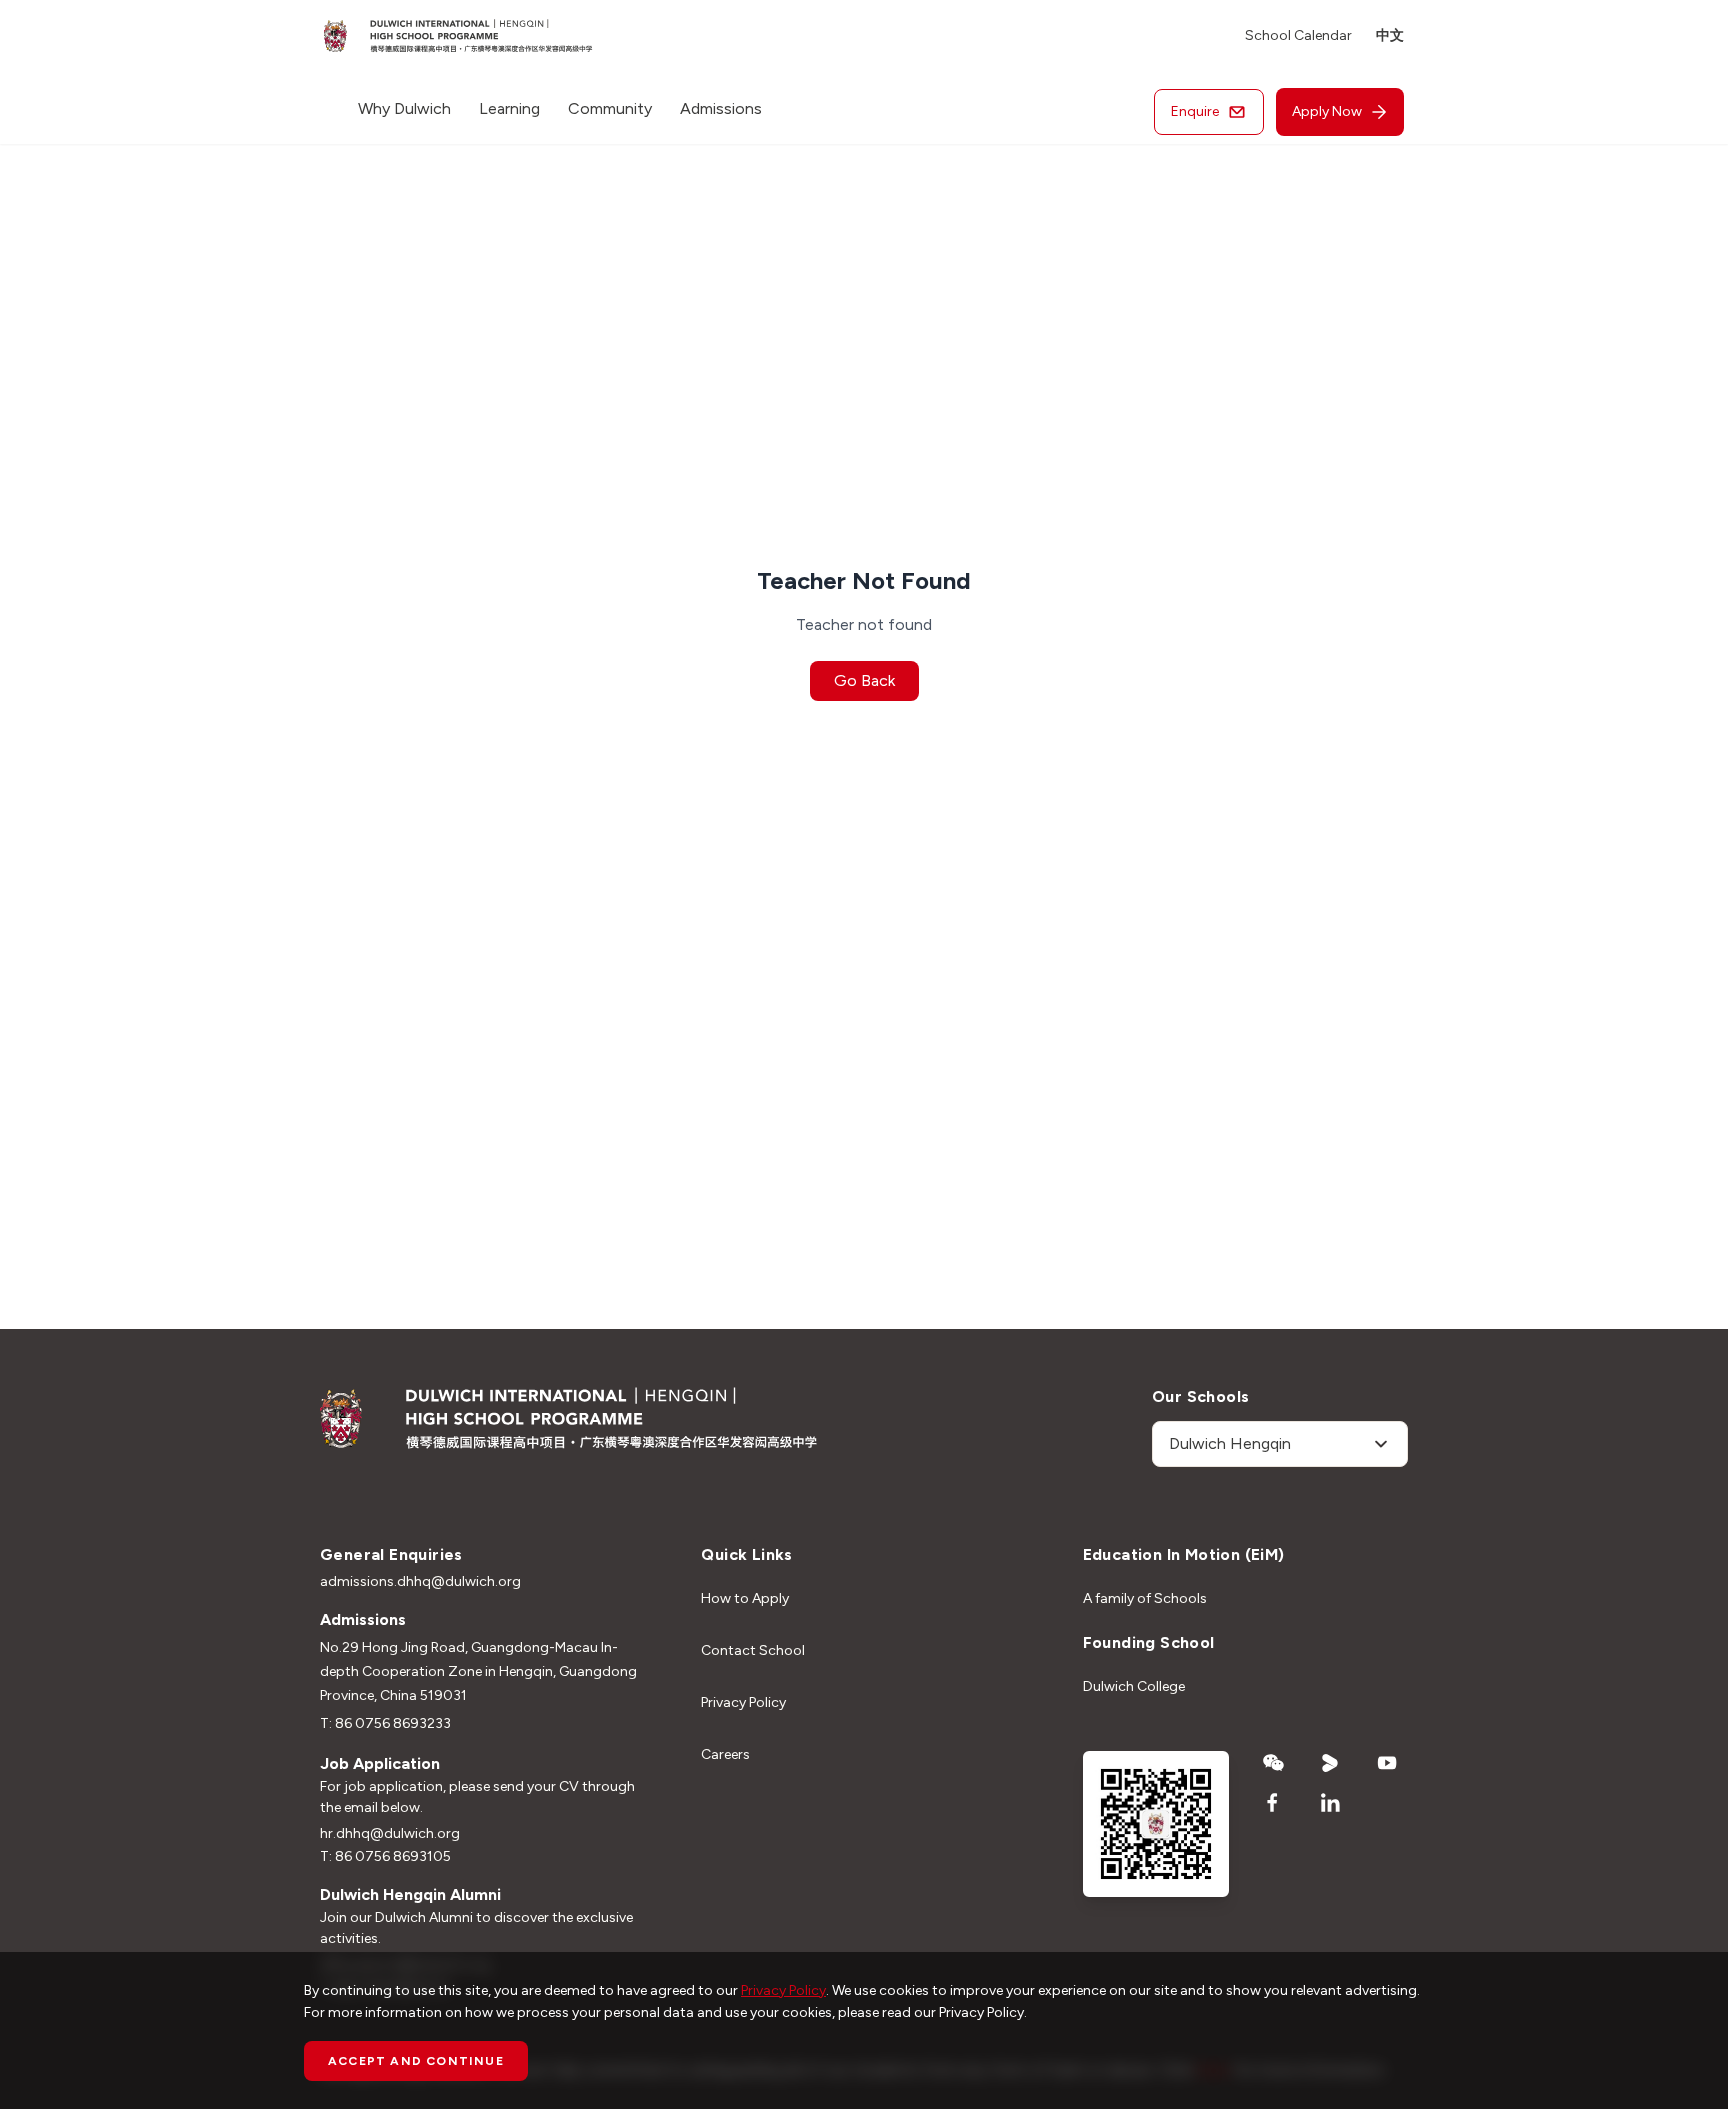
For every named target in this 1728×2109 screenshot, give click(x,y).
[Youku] (1330, 1763)
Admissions (721, 108)
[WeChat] (1273, 1763)
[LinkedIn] (1330, 1803)
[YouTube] (1387, 1763)
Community (610, 108)
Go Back (864, 680)
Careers (725, 1754)
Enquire (1195, 111)
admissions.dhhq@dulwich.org (420, 1581)
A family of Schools (1145, 1598)
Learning (509, 108)
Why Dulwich (404, 108)
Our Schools (1200, 1396)
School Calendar (1298, 35)
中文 (1390, 35)
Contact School (753, 1650)
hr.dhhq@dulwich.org (390, 1833)
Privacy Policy (743, 1702)
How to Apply (745, 1598)
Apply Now (1327, 111)
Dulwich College (1134, 1686)
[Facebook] (1273, 1803)
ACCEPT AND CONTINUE (416, 2061)
